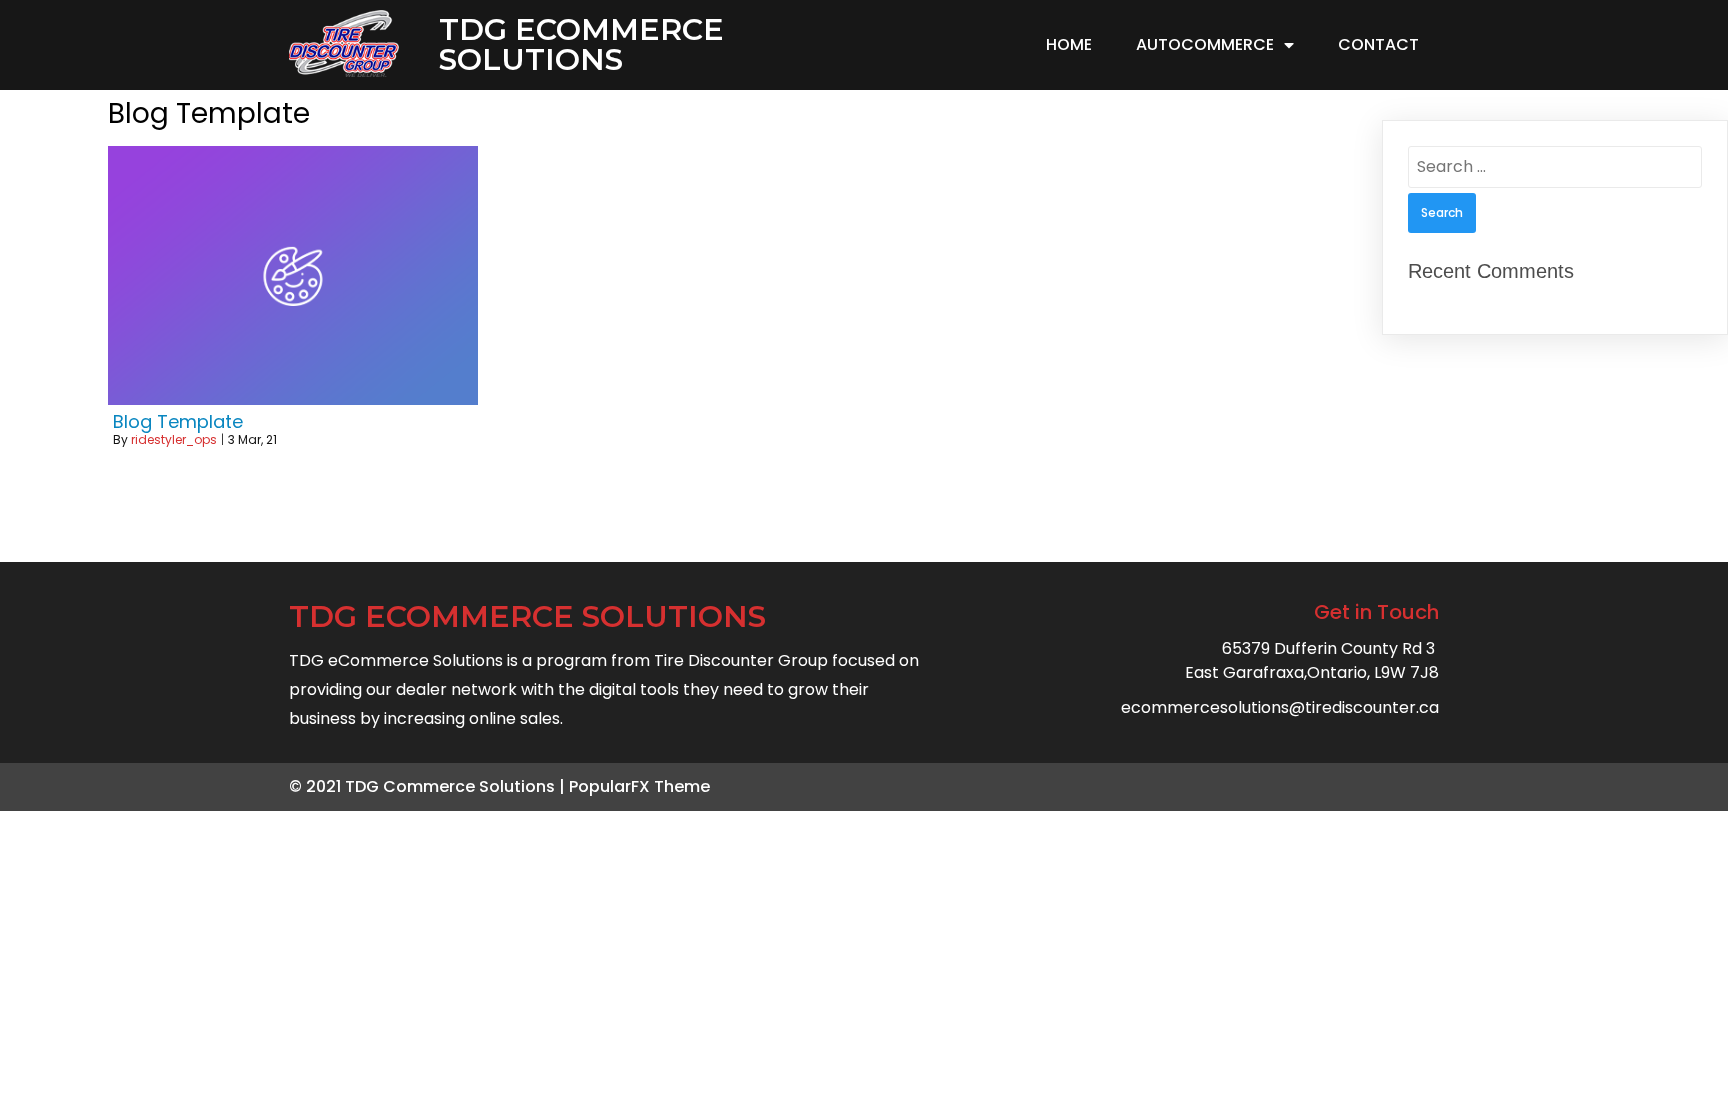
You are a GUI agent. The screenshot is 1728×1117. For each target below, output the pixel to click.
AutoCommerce (1205, 44)
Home (1069, 44)
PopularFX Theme (639, 786)
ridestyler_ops (174, 439)
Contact (1378, 44)
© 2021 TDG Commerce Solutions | (429, 786)
